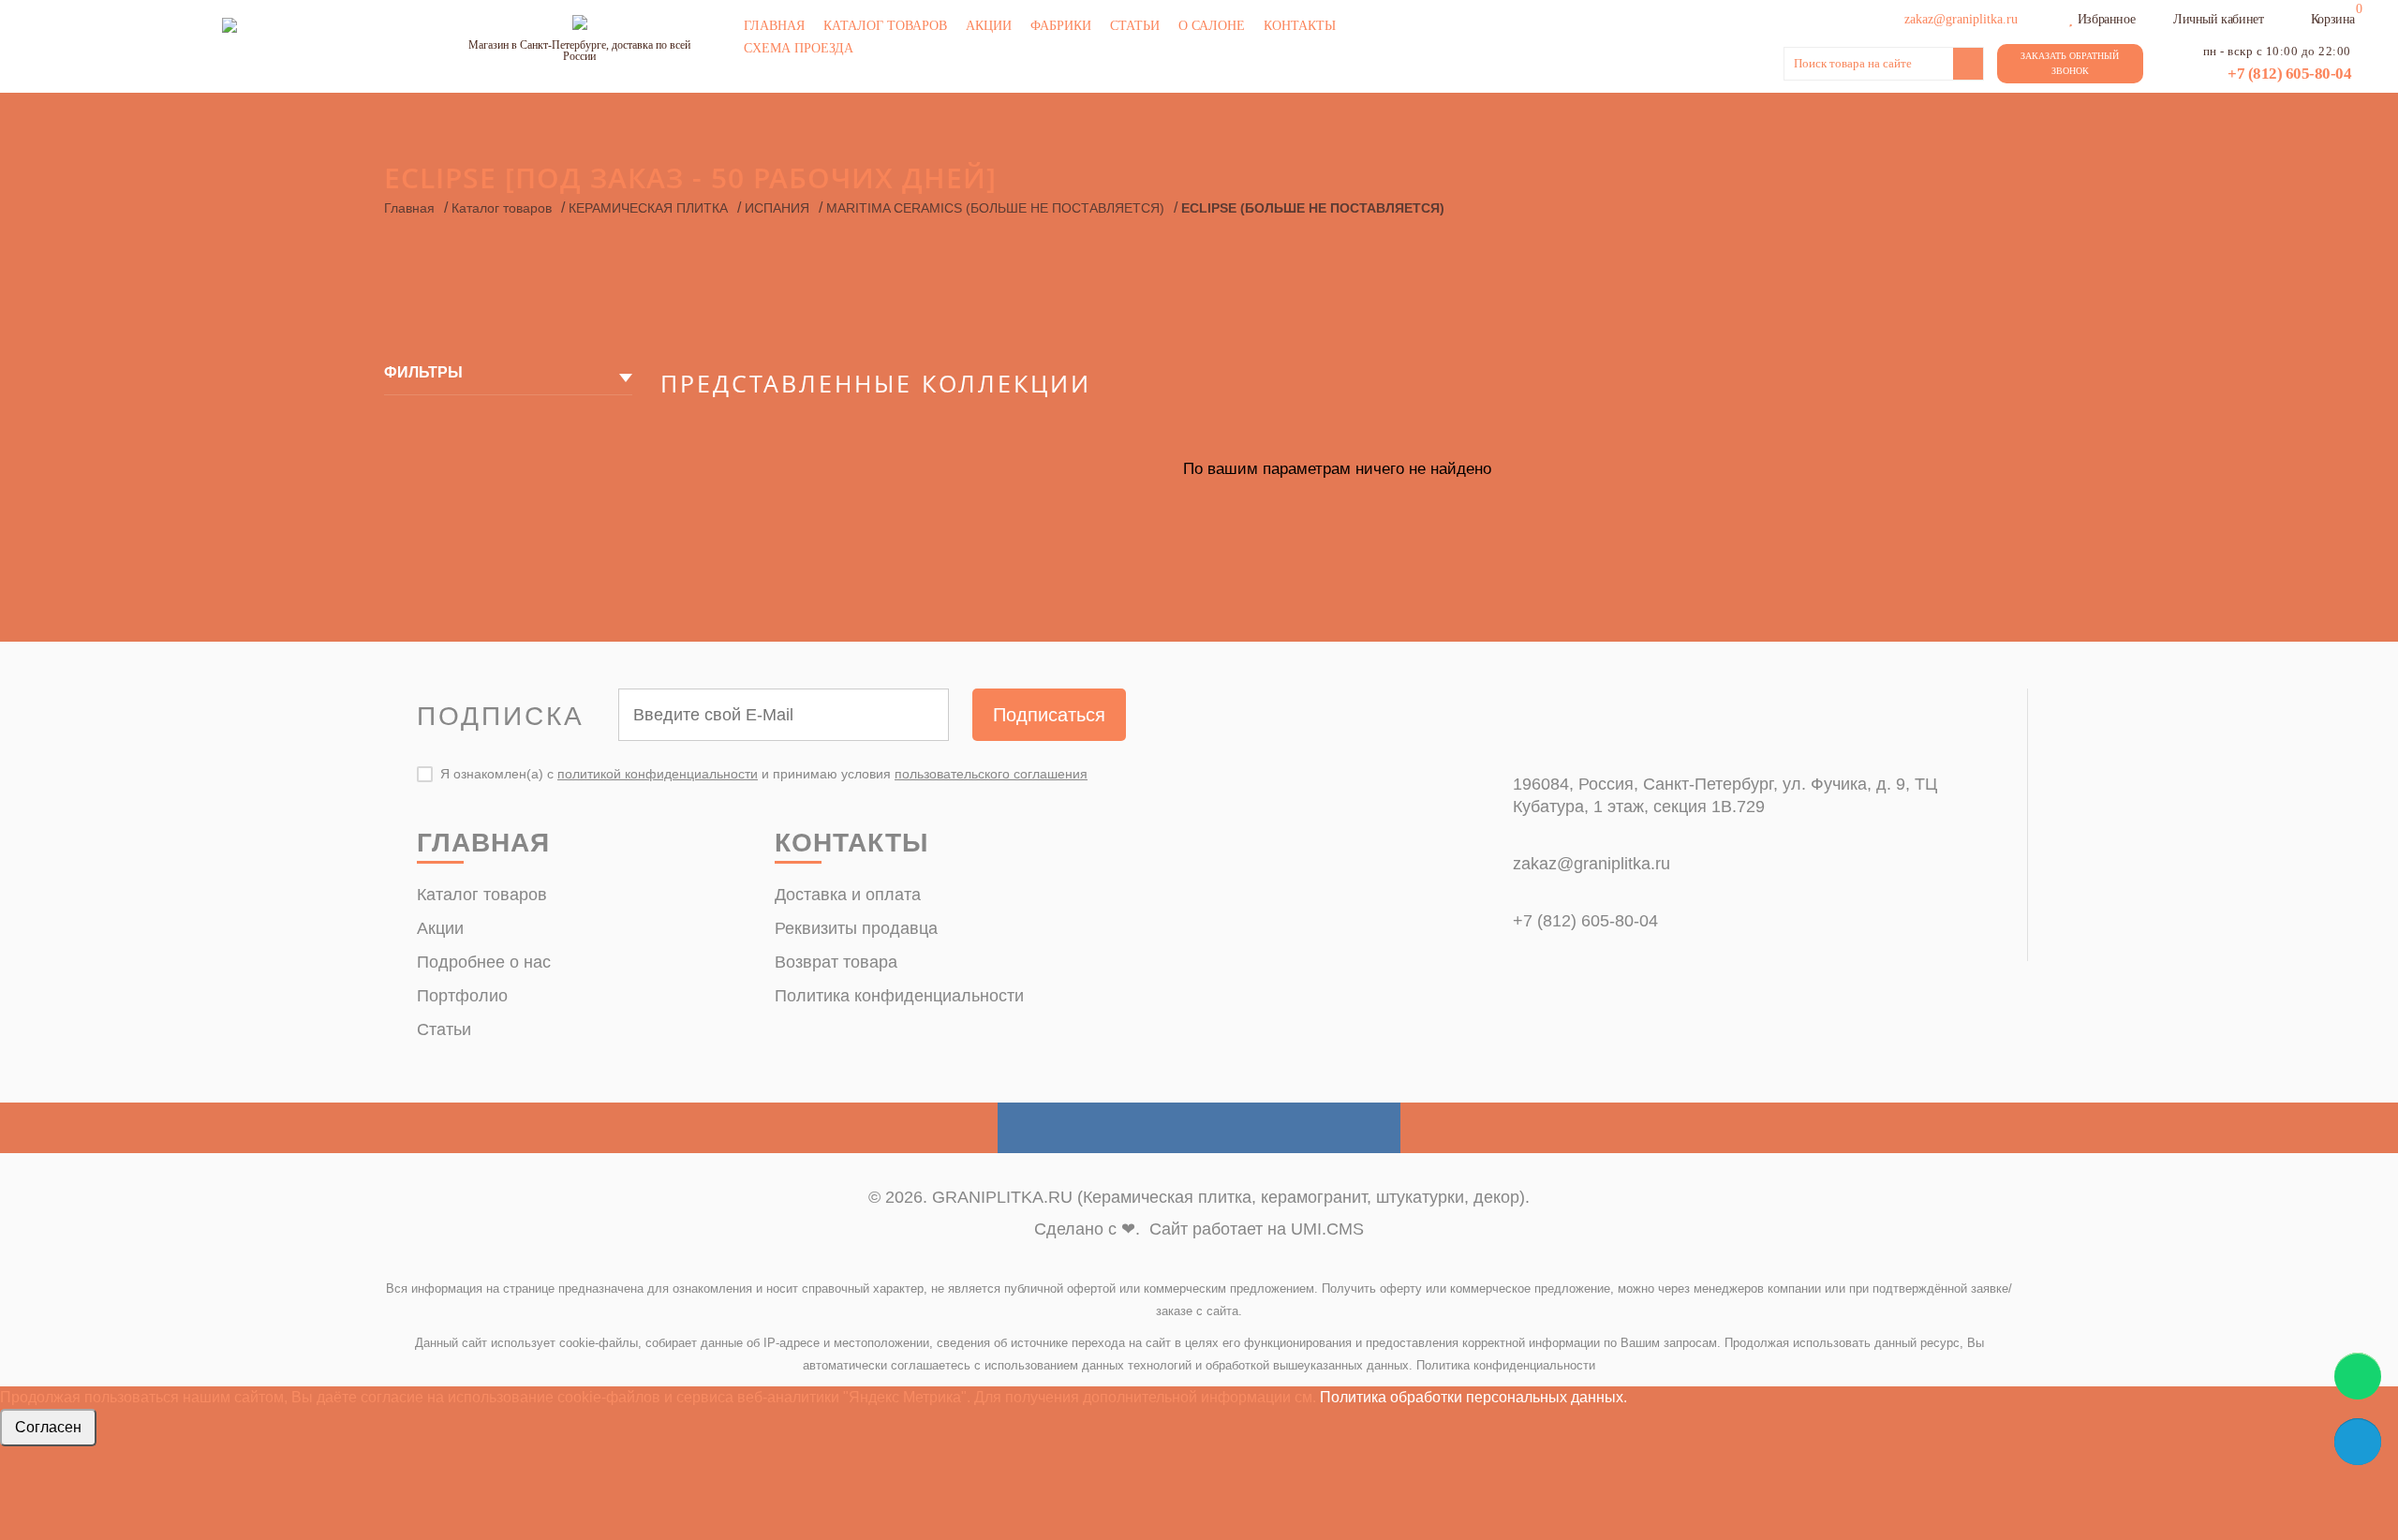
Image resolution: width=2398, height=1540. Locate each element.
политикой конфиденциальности (658, 774)
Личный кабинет (2218, 19)
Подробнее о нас (484, 962)
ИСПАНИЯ (777, 208)
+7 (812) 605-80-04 (2289, 74)
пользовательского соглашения (991, 774)
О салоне (1212, 26)
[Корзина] (2299, 17)
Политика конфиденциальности (899, 996)
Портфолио (462, 996)
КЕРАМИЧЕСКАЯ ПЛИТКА (648, 208)
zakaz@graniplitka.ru (1591, 864)
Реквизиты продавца (856, 928)
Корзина (2333, 19)
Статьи (1135, 26)
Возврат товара (836, 962)
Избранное (2106, 19)
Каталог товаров (885, 26)
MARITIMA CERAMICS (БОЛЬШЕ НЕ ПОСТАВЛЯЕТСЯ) (995, 208)
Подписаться (1049, 715)
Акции (989, 26)
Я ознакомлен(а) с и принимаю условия (764, 774)
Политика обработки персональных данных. (1473, 1397)
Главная (774, 26)
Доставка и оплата (848, 895)
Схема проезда (799, 48)
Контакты (1300, 26)
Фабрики (1061, 26)
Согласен (48, 1427)
